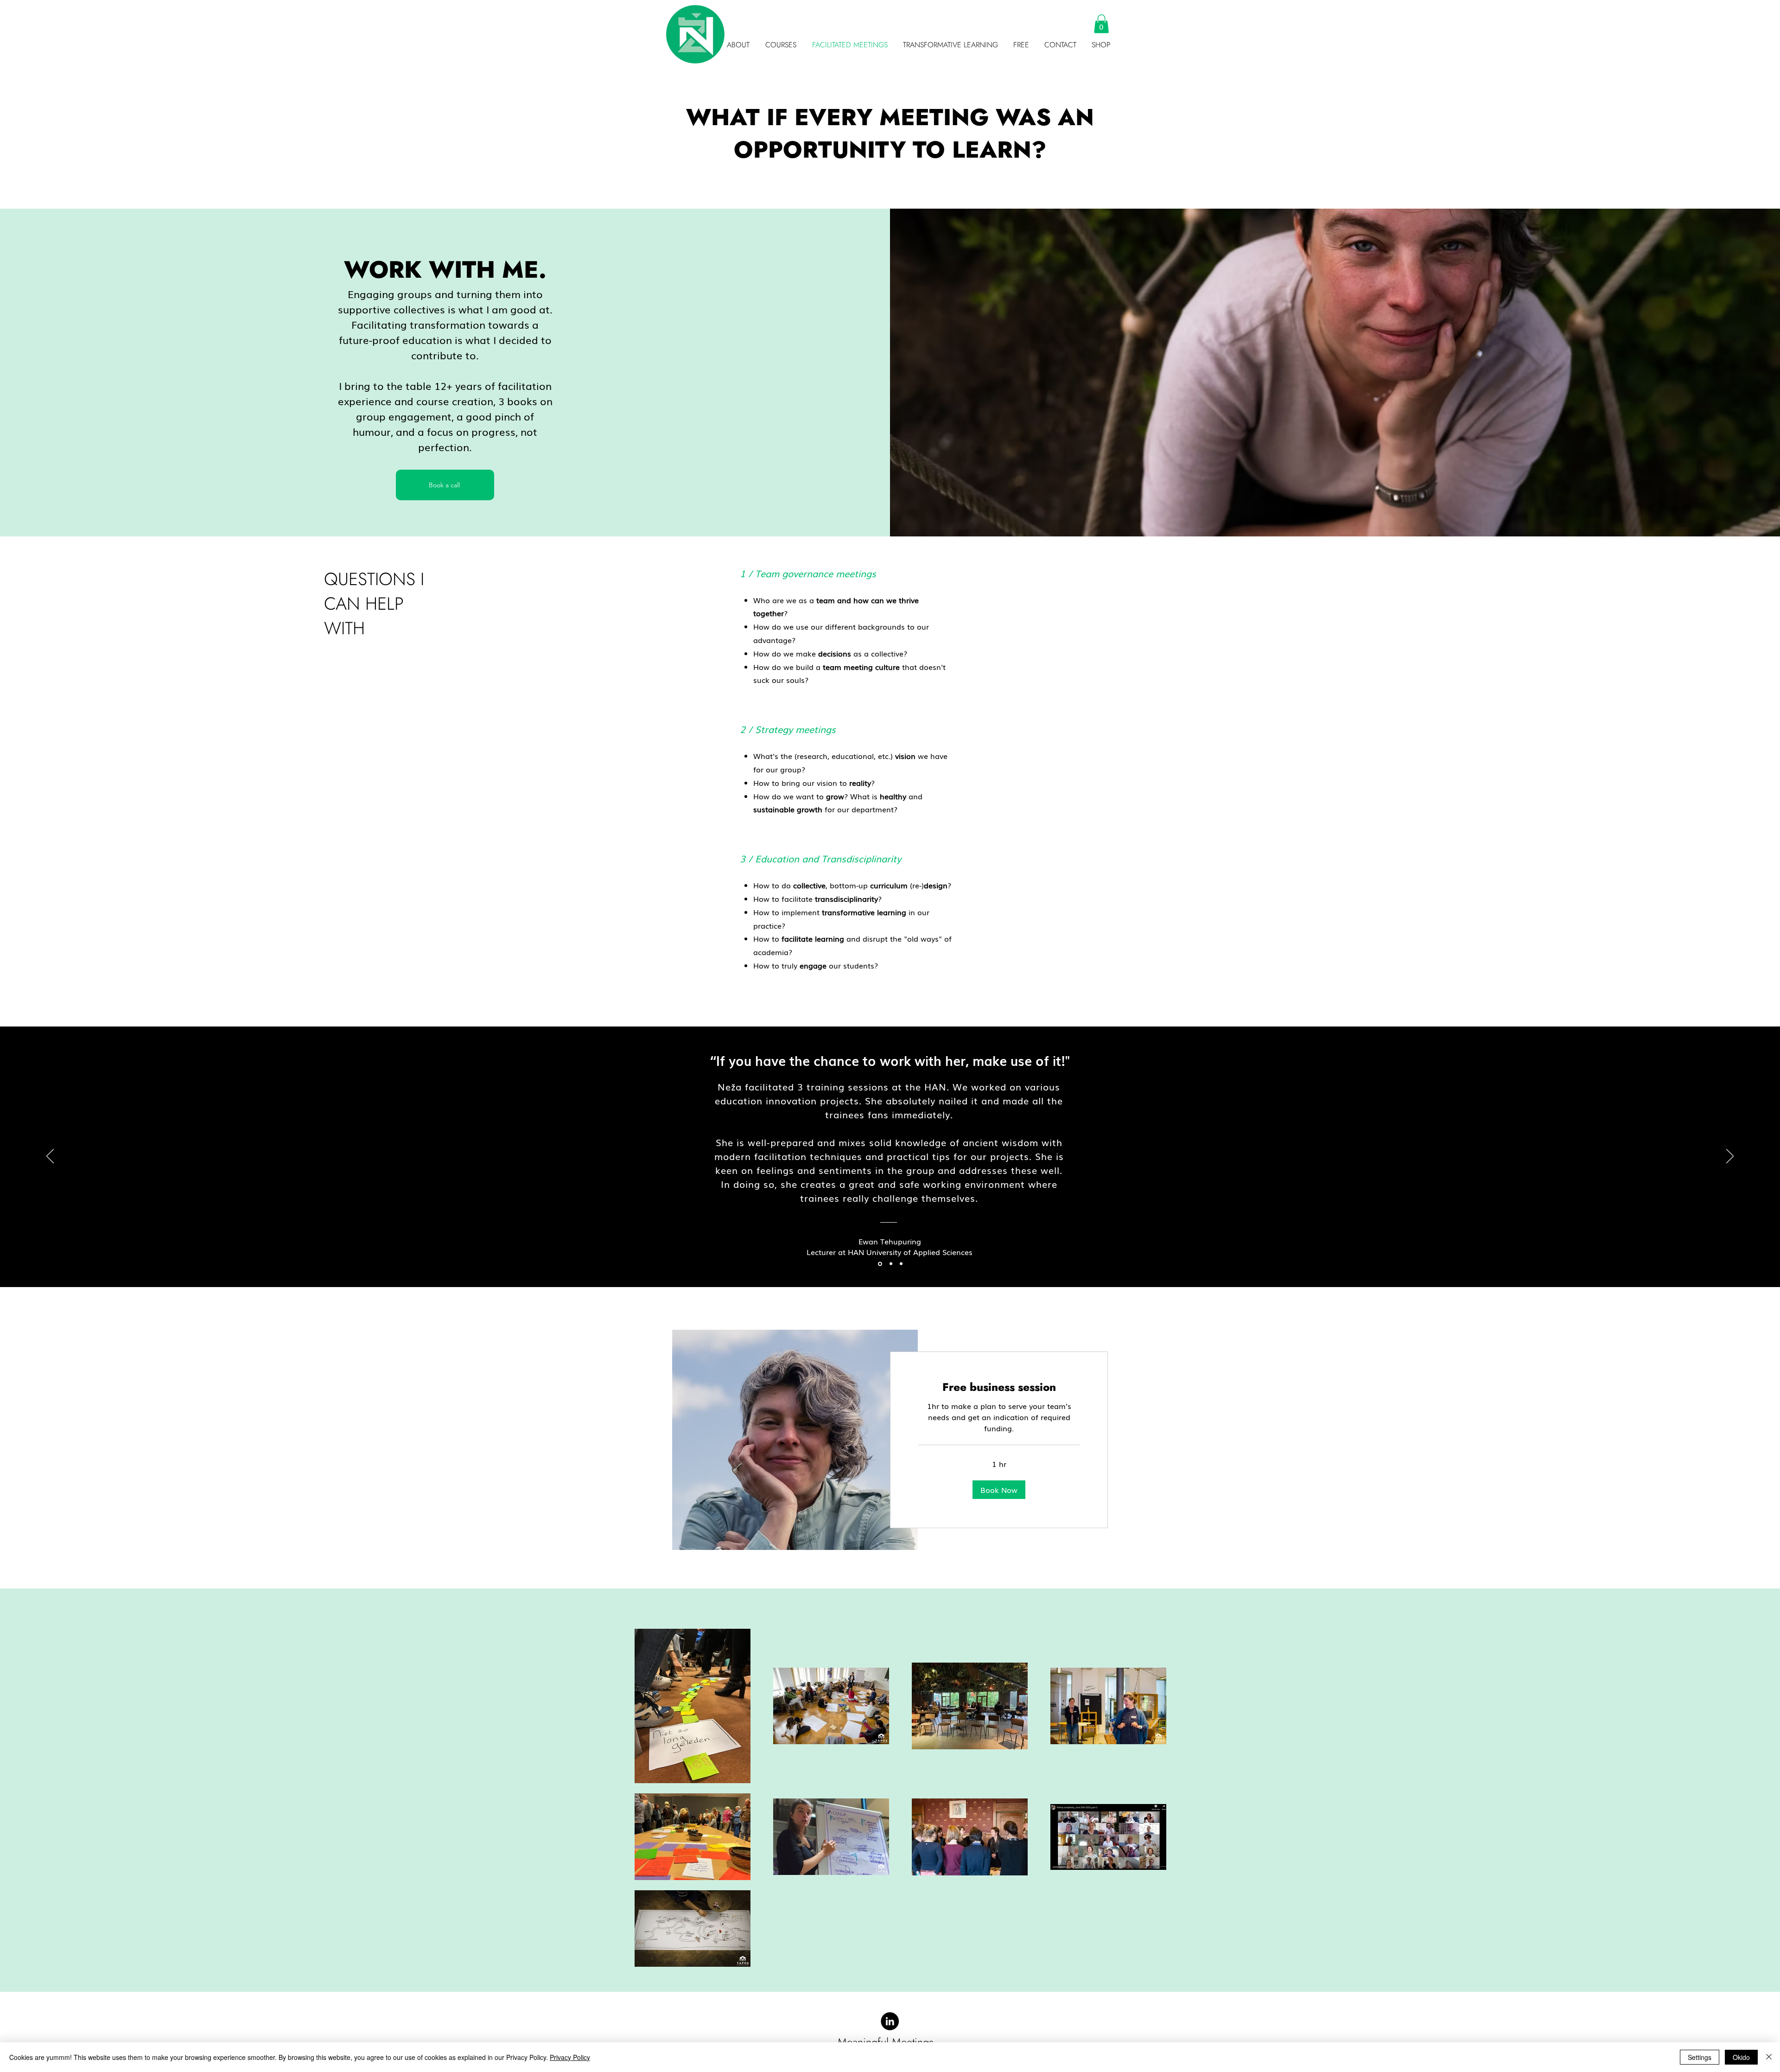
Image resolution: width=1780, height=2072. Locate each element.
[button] (1020, 45)
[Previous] (50, 1157)
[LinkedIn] (890, 2021)
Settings (1700, 2057)
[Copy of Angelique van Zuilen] (901, 1264)
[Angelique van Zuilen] (890, 1264)
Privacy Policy (570, 2057)
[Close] (1769, 2057)
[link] (999, 1387)
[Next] (1730, 1157)
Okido (1741, 2057)
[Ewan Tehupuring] (879, 1264)
